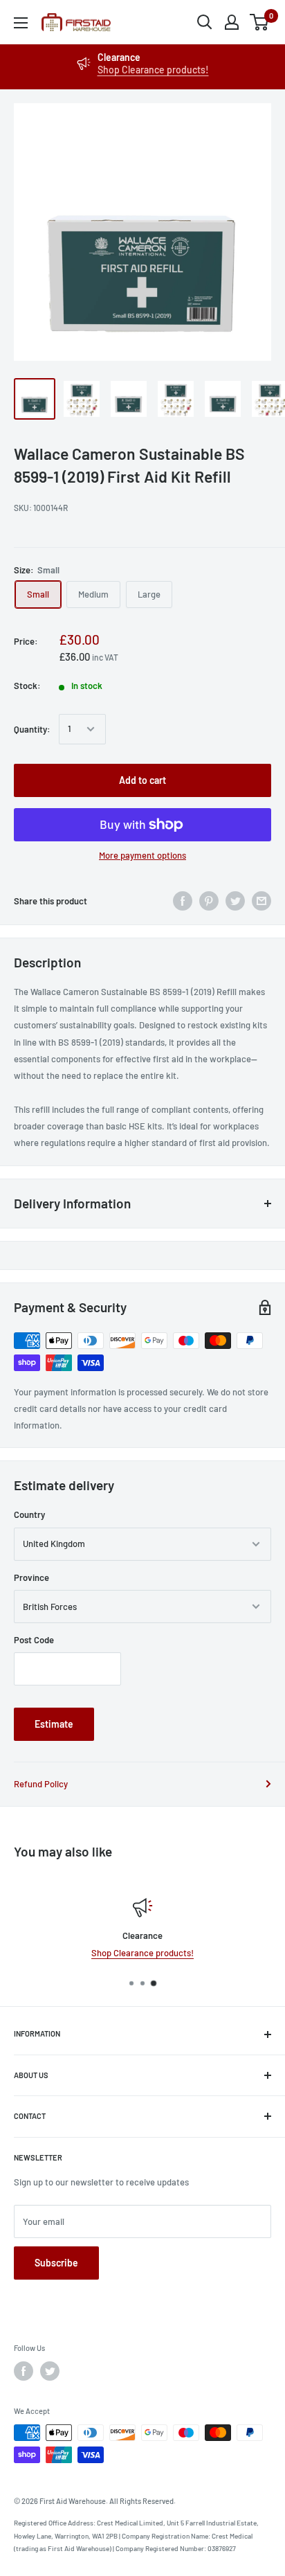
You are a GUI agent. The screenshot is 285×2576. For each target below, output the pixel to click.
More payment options (142, 855)
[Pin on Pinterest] (209, 901)
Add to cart (142, 780)
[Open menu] (21, 23)
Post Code (34, 1640)
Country (29, 1514)
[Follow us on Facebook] (24, 2371)
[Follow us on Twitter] (50, 2371)
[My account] (232, 22)
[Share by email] (261, 901)
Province (31, 1577)
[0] (260, 22)
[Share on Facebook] (183, 901)
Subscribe (56, 2263)
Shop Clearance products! (153, 70)
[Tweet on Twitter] (235, 901)
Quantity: (32, 729)
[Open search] (205, 22)
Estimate (54, 1724)
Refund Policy (41, 1784)
